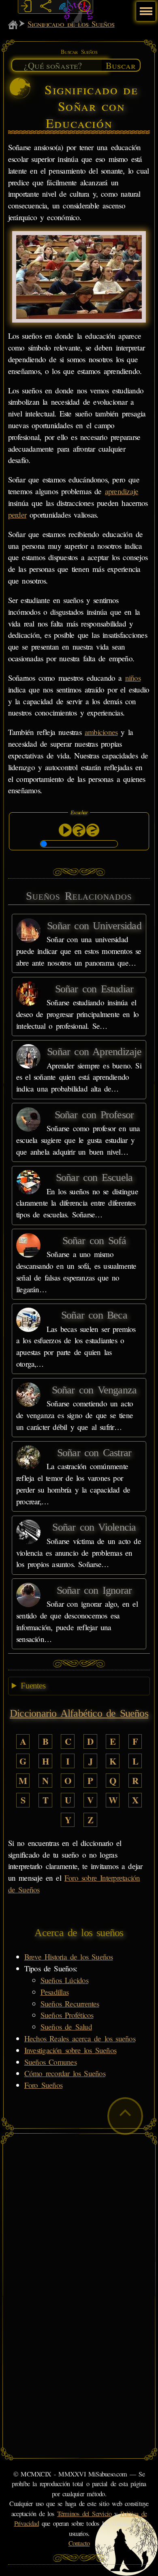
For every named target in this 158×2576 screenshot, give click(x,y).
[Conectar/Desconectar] (26, 6)
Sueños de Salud (66, 2027)
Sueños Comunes (50, 2062)
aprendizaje (122, 491)
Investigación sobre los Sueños (70, 2050)
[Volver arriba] (125, 2116)
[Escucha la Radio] (65, 6)
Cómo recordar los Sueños (65, 2073)
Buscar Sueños (79, 52)
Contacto (79, 2543)
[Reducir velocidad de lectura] (93, 830)
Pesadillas (54, 1992)
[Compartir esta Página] (45, 6)
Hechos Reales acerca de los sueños (80, 2038)
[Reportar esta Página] (85, 6)
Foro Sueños (43, 2085)
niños (133, 678)
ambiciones (101, 732)
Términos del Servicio (84, 2514)
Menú (145, 7)
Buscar (121, 65)
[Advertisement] (79, 2217)
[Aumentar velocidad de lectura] (79, 830)
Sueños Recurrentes (70, 2004)
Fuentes (33, 1686)
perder (17, 515)
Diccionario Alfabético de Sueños (79, 1713)
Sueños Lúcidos (64, 1980)
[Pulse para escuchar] (65, 830)
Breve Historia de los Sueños (69, 1957)
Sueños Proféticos (67, 2015)
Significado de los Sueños (71, 24)
